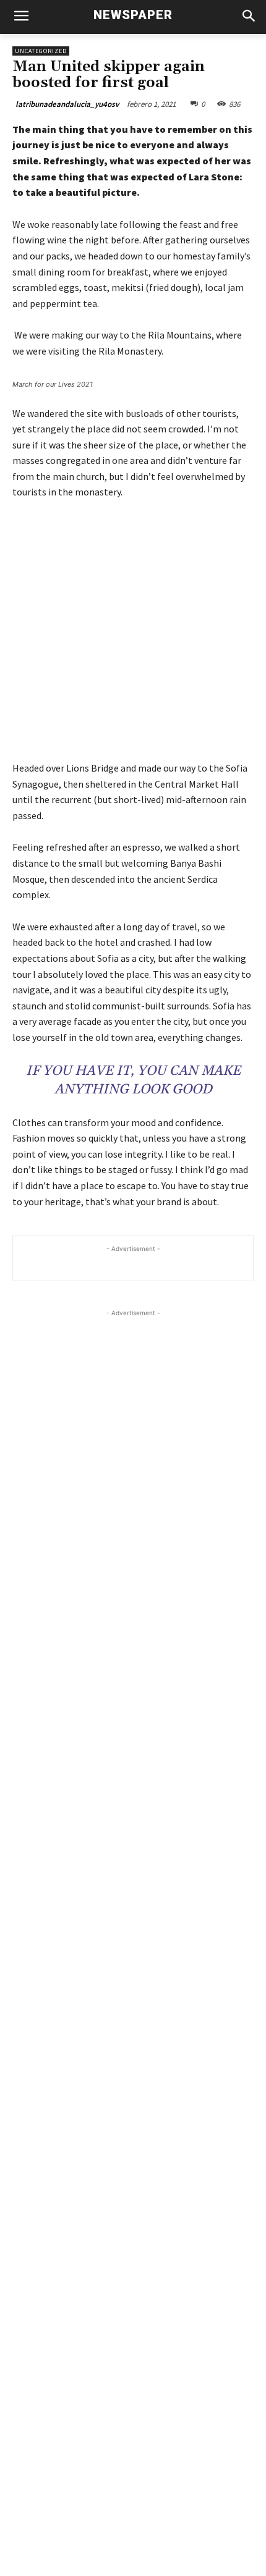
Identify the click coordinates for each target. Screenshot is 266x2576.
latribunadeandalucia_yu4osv (67, 104)
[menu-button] (21, 17)
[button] (248, 17)
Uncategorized (41, 51)
